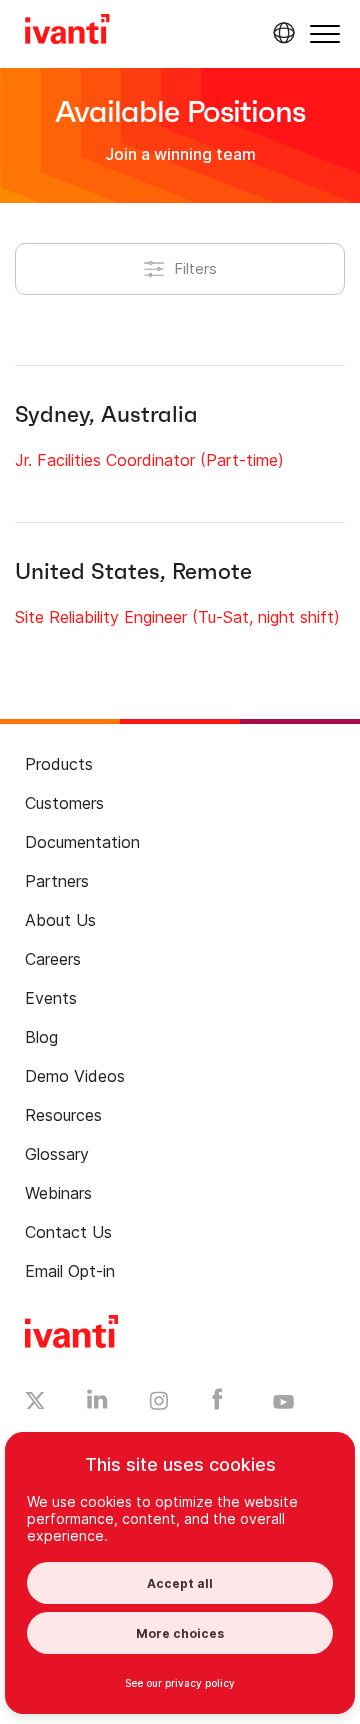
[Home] (67, 32)
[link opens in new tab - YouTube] (283, 1403)
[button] (325, 33)
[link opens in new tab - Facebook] (217, 1404)
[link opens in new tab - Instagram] (159, 1404)
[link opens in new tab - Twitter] (35, 1403)
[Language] (281, 33)
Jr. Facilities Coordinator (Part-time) (149, 460)
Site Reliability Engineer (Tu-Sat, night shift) (177, 617)
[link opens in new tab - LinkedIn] (97, 1404)
